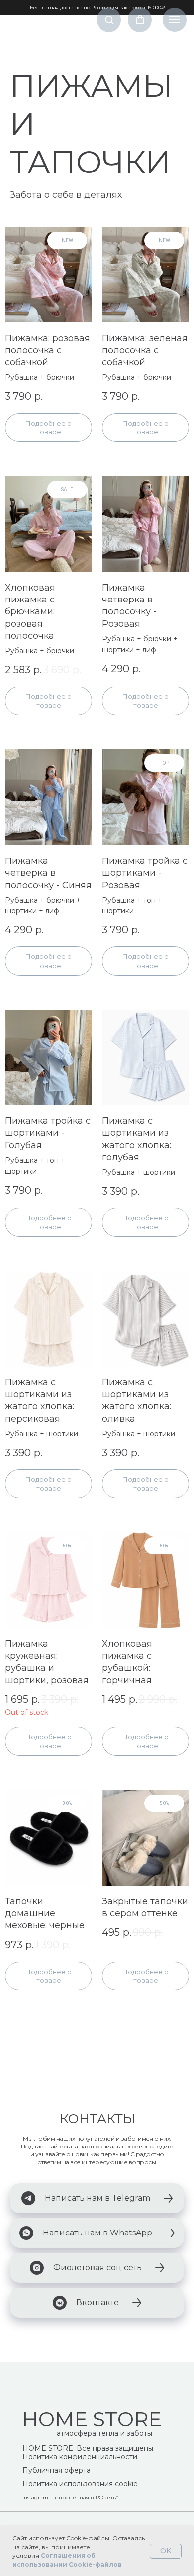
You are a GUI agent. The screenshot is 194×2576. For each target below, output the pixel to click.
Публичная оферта (56, 2470)
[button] (109, 20)
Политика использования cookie (80, 2484)
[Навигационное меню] (175, 20)
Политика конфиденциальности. (81, 2457)
